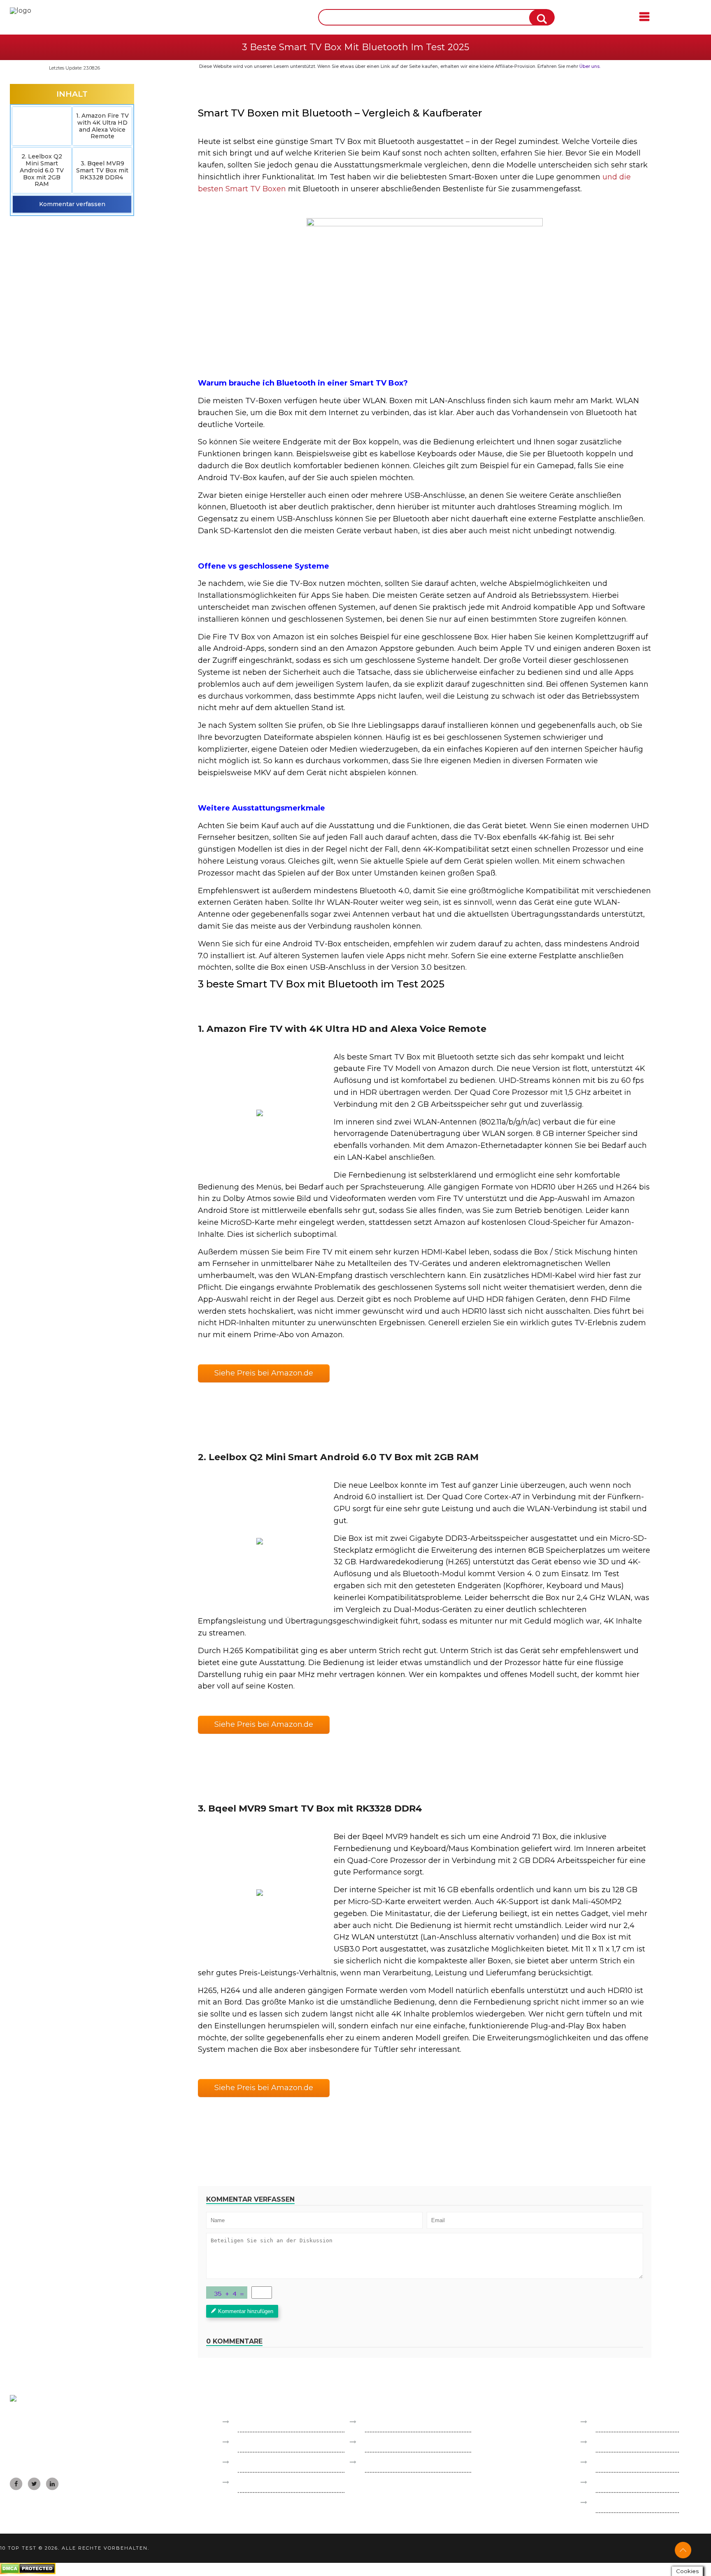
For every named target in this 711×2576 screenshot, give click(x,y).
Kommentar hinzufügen (246, 2311)
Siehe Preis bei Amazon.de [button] (264, 1373)
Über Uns (611, 2462)
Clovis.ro (251, 2482)
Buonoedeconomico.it (274, 2442)
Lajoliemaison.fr (263, 2462)
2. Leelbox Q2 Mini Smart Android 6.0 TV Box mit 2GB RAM (42, 170)
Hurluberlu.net (391, 2462)
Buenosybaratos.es (269, 2422)
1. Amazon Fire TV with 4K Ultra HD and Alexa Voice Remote (102, 126)
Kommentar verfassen (72, 204)
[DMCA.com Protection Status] (28, 2572)
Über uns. (590, 66)
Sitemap (609, 2482)
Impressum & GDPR (629, 2422)
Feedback (612, 2442)
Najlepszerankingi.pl (398, 2422)
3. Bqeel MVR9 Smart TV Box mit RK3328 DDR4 (102, 170)
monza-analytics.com (630, 2503)
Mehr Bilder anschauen (259, 1113)
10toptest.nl (385, 2442)
